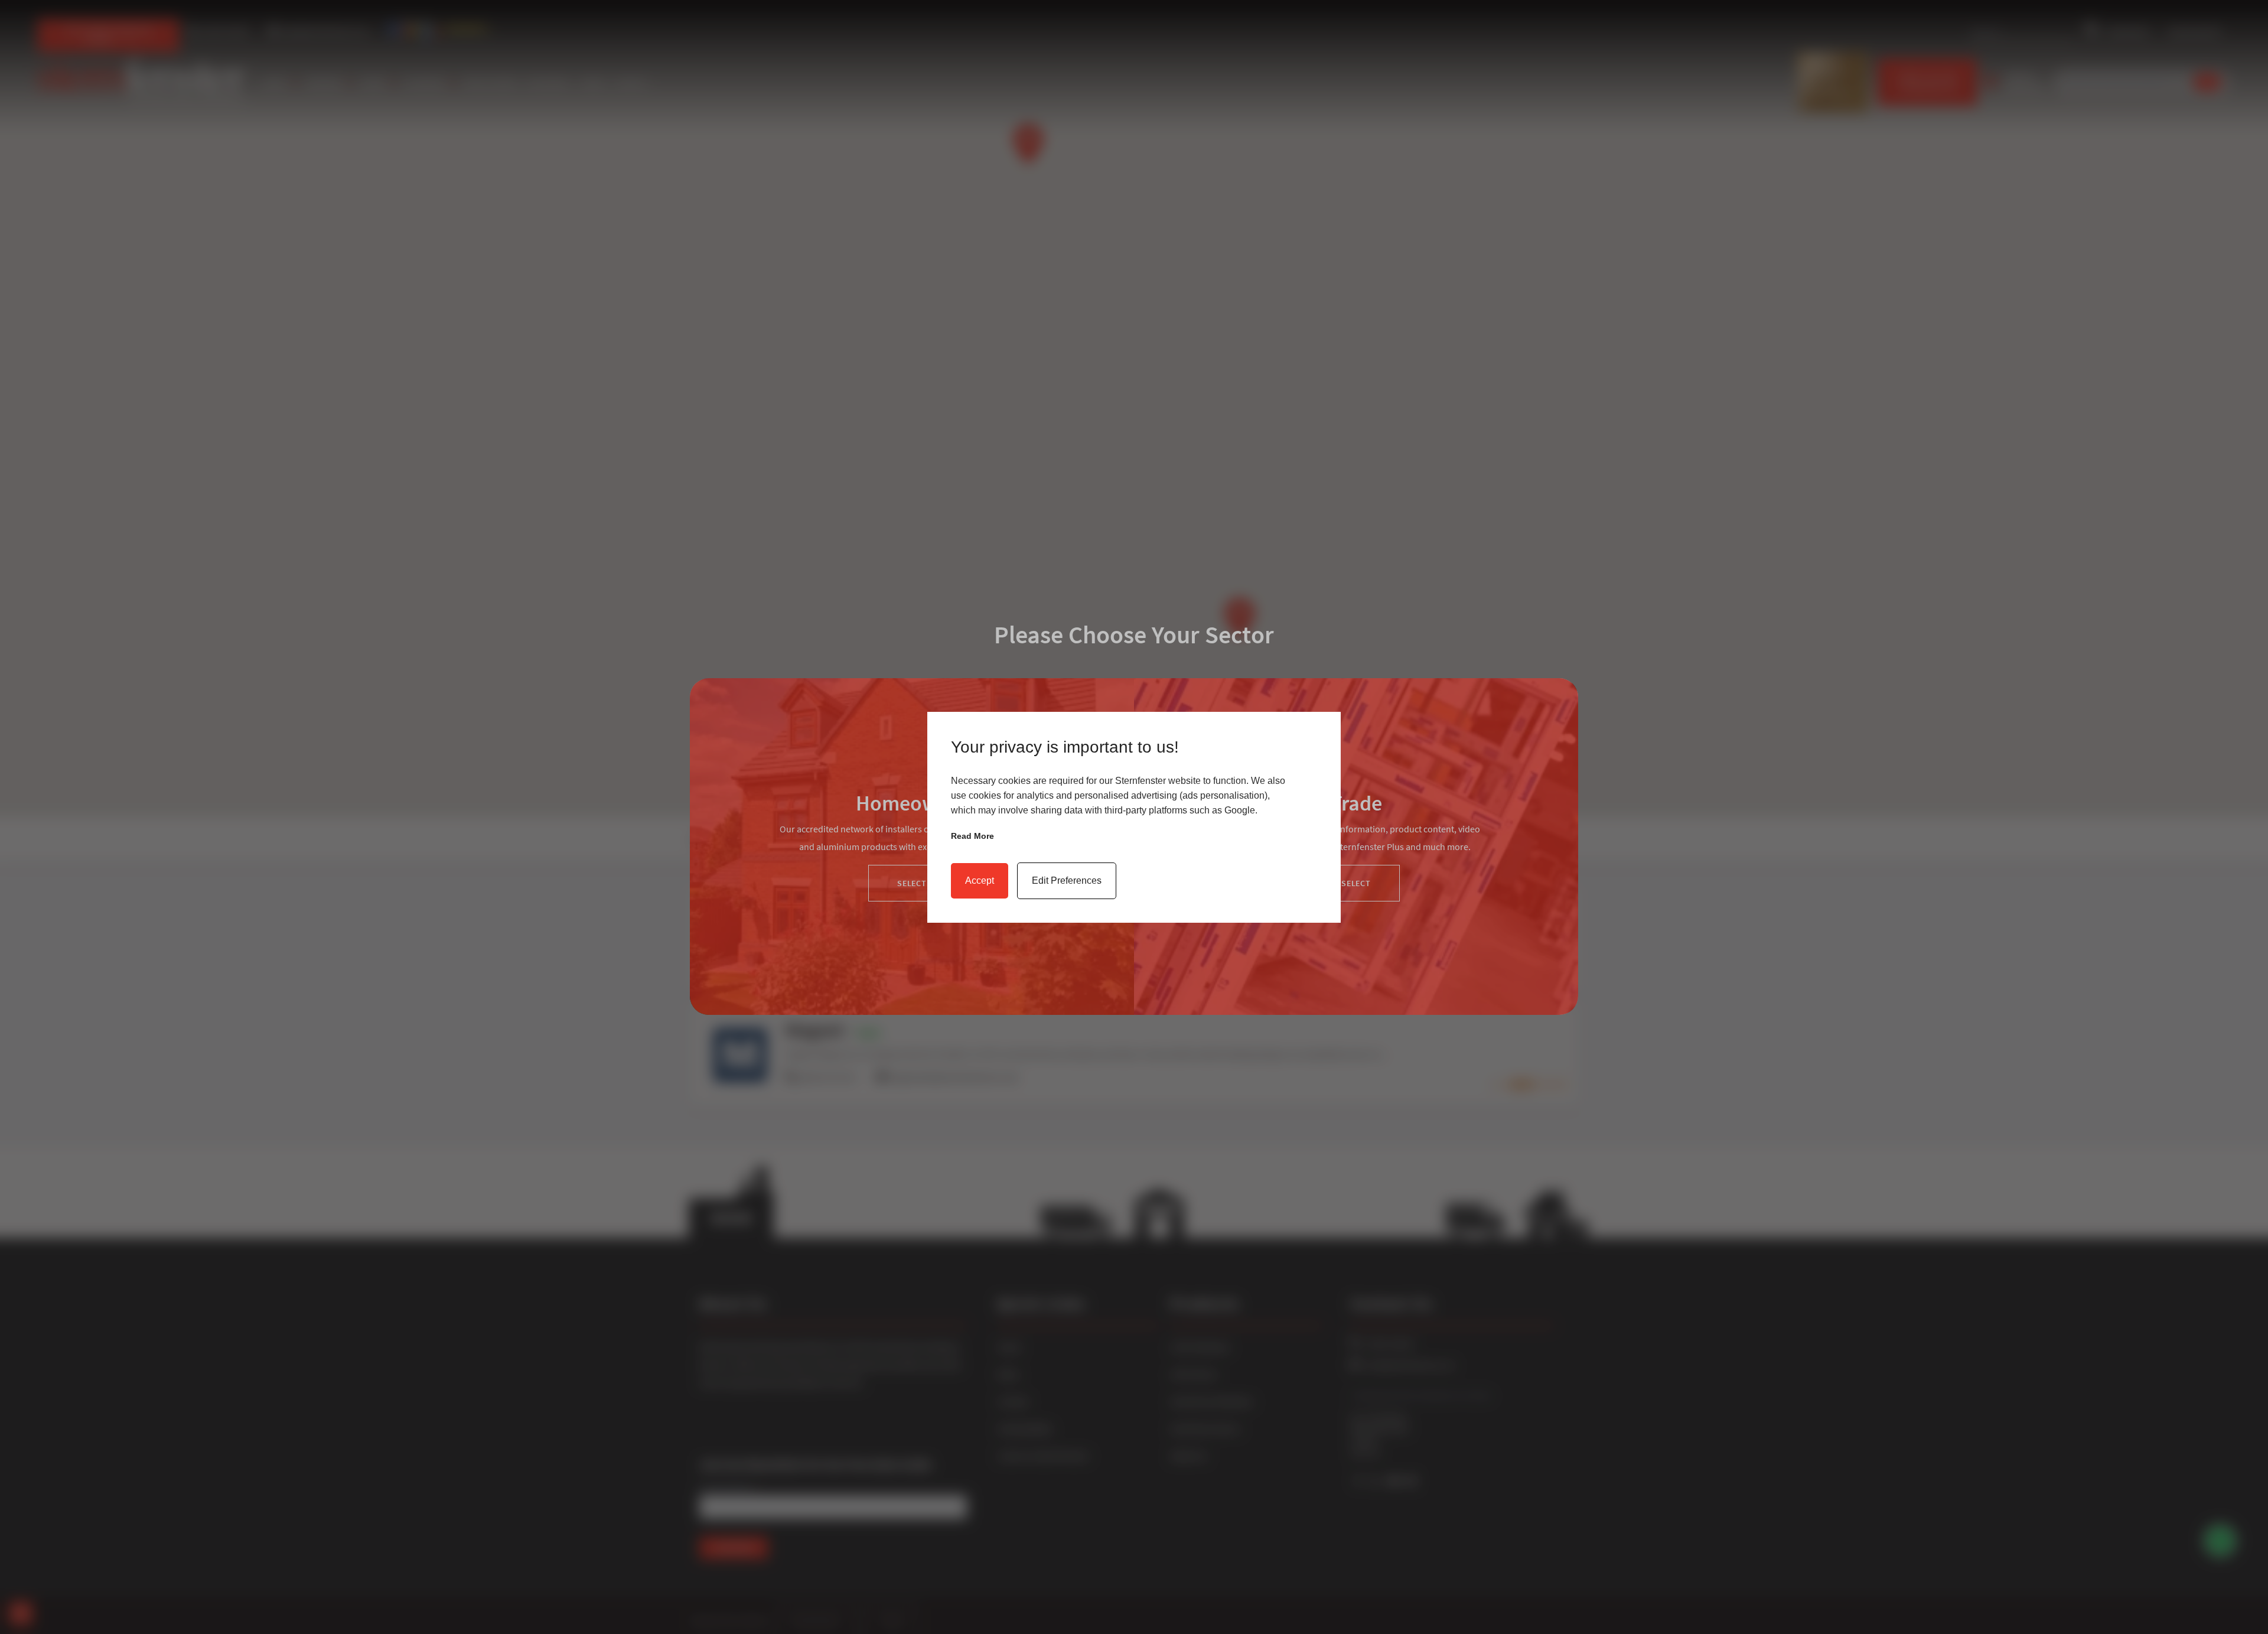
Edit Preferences (1067, 881)
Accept (980, 881)
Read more (972, 836)
